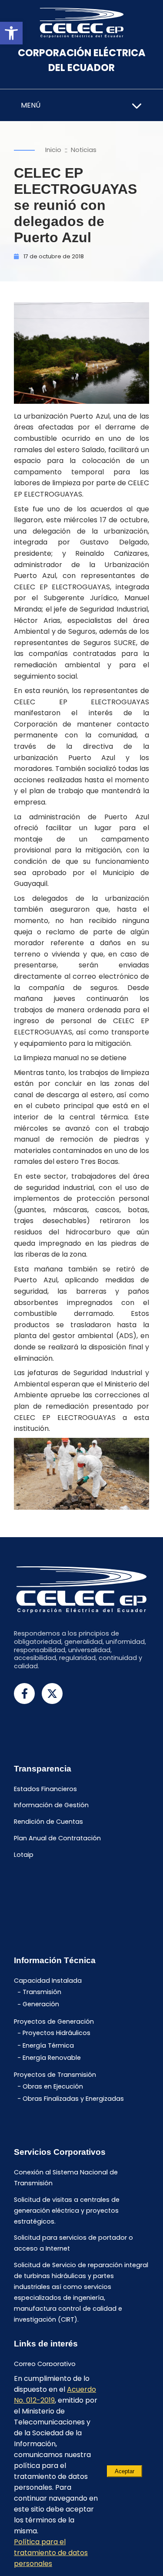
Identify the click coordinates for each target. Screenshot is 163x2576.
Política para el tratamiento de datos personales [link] (51, 2553)
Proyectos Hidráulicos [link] (57, 2033)
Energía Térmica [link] (48, 2045)
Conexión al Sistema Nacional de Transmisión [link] (66, 2178)
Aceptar (125, 2471)
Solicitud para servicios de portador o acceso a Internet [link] (73, 2243)
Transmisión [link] (42, 1992)
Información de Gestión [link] (51, 1805)
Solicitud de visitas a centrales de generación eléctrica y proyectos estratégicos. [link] (67, 2211)
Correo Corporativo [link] (45, 2364)
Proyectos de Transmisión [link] (55, 2075)
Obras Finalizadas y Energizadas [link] (73, 2099)
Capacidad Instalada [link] (48, 1981)
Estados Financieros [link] (45, 1789)
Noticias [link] (84, 150)
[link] (11, 33)
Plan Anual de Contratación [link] (57, 1838)
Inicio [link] (53, 150)
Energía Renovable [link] (52, 2058)
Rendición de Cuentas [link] (48, 1822)
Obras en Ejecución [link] (53, 2086)
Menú (31, 105)
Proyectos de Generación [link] (54, 2022)
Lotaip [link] (24, 1855)
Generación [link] (41, 2005)
